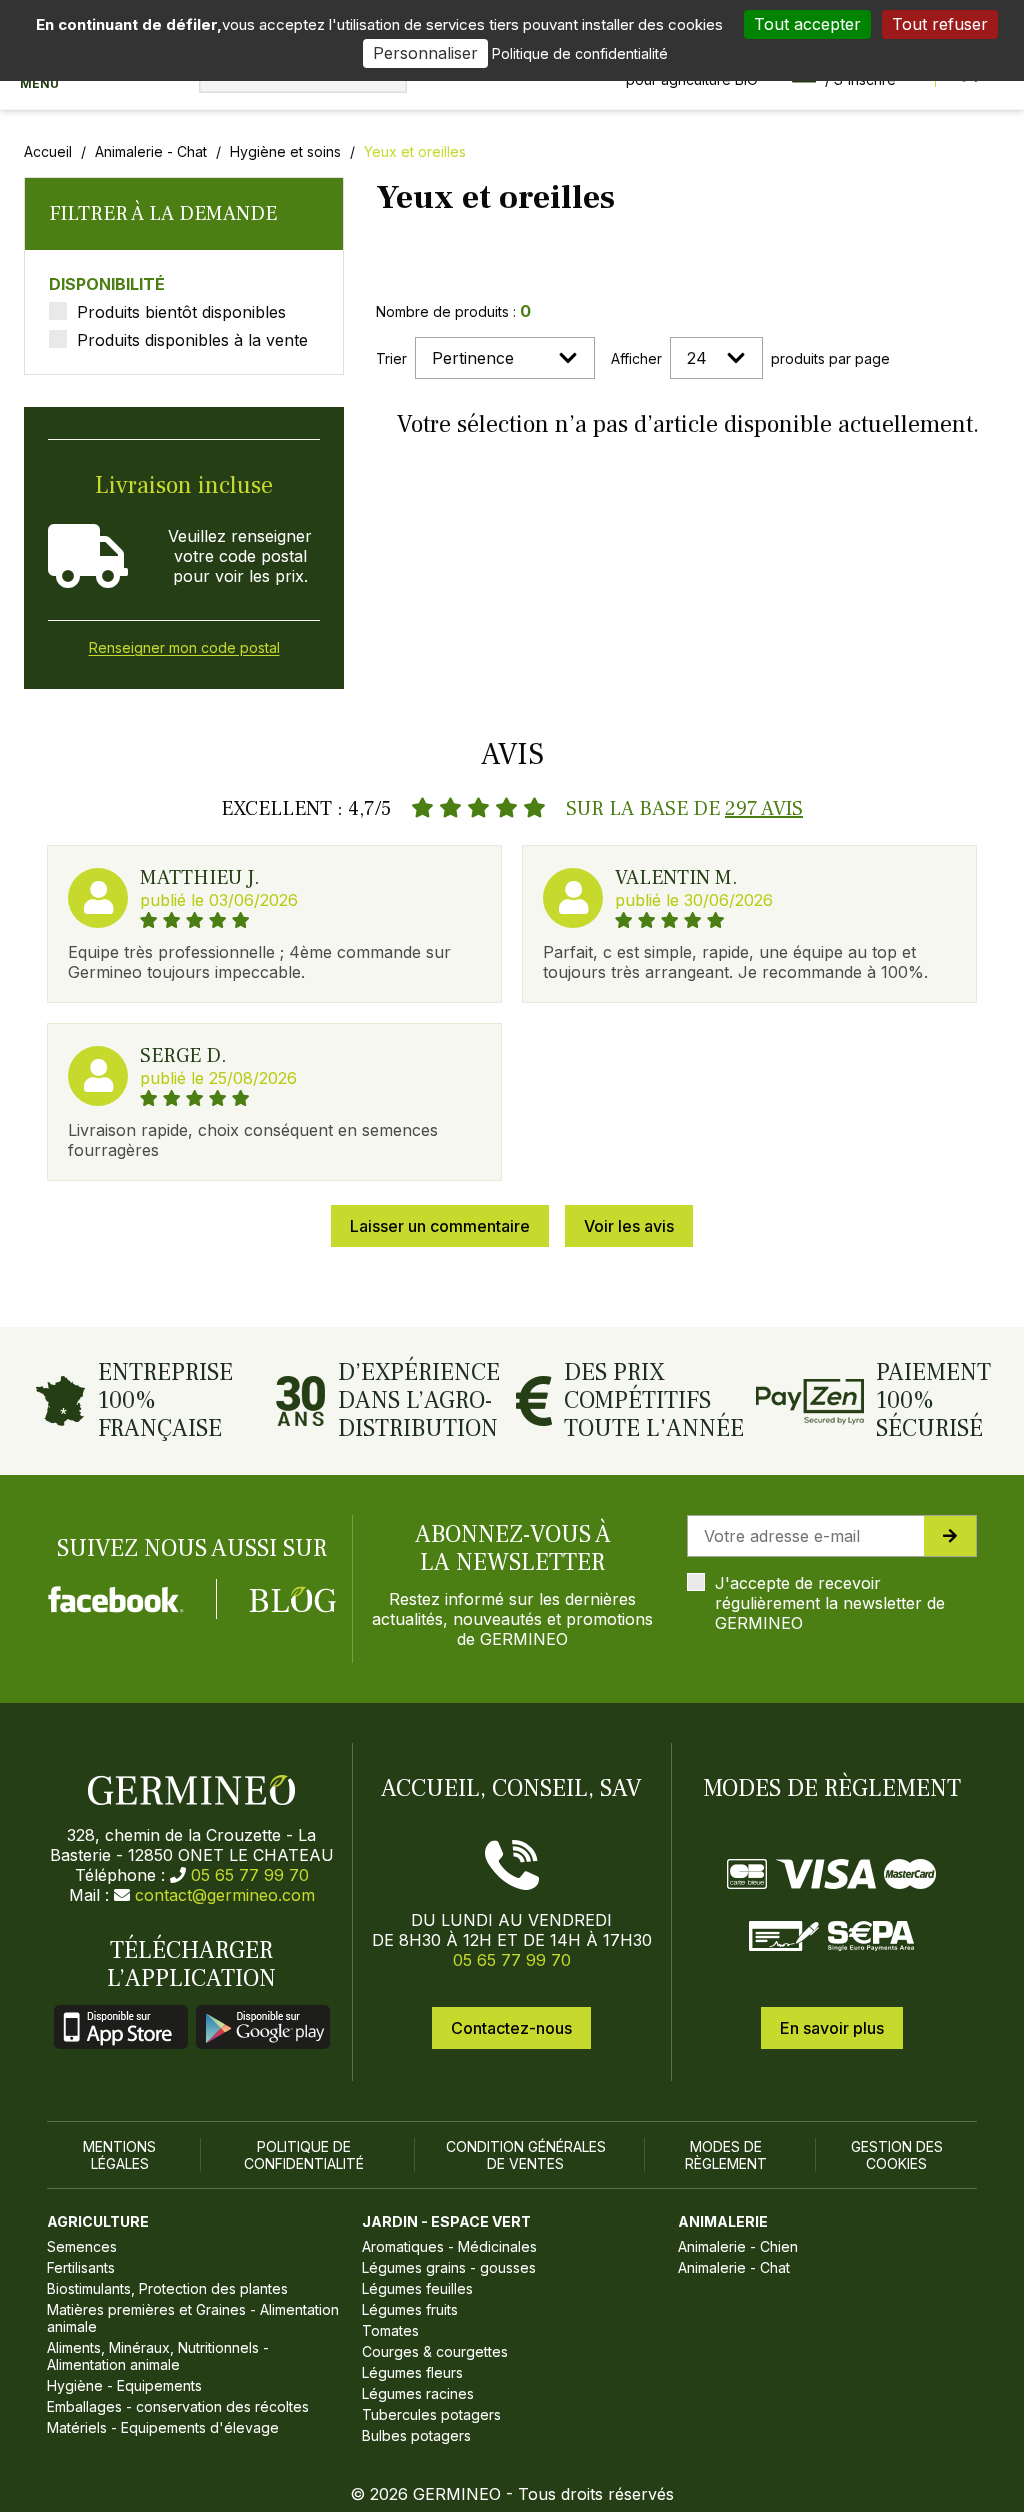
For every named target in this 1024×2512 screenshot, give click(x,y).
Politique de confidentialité (304, 2155)
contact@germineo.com (225, 1895)
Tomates (390, 2330)
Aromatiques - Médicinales (449, 2246)
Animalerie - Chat (151, 151)
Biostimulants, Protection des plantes (167, 2288)
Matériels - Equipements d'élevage (163, 2427)
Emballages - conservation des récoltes (178, 2406)
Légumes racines (418, 2393)
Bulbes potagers (416, 2435)
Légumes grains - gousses (449, 2267)
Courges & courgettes (435, 2351)
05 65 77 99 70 (250, 1875)
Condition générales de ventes (526, 2155)
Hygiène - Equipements (124, 2385)
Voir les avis (629, 1226)
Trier (391, 358)
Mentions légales (119, 2155)
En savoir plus (832, 2028)
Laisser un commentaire (440, 1226)
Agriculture (98, 2221)
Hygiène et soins (285, 151)
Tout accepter (807, 24)
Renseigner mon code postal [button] (184, 647)
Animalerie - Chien (738, 2246)
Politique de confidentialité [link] (580, 53)
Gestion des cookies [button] (897, 2155)
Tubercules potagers (431, 2414)
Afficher (636, 358)
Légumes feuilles (417, 2288)
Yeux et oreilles (415, 151)
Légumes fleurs (412, 2372)
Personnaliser (425, 53)
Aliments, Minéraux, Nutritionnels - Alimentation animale (158, 2356)
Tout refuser (940, 24)
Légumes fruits (410, 2309)
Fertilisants (81, 2267)
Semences (82, 2246)
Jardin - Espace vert (446, 2221)
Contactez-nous (511, 2028)
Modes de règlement (726, 2155)
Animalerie (723, 2221)
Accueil (48, 151)
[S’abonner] (950, 1536)
